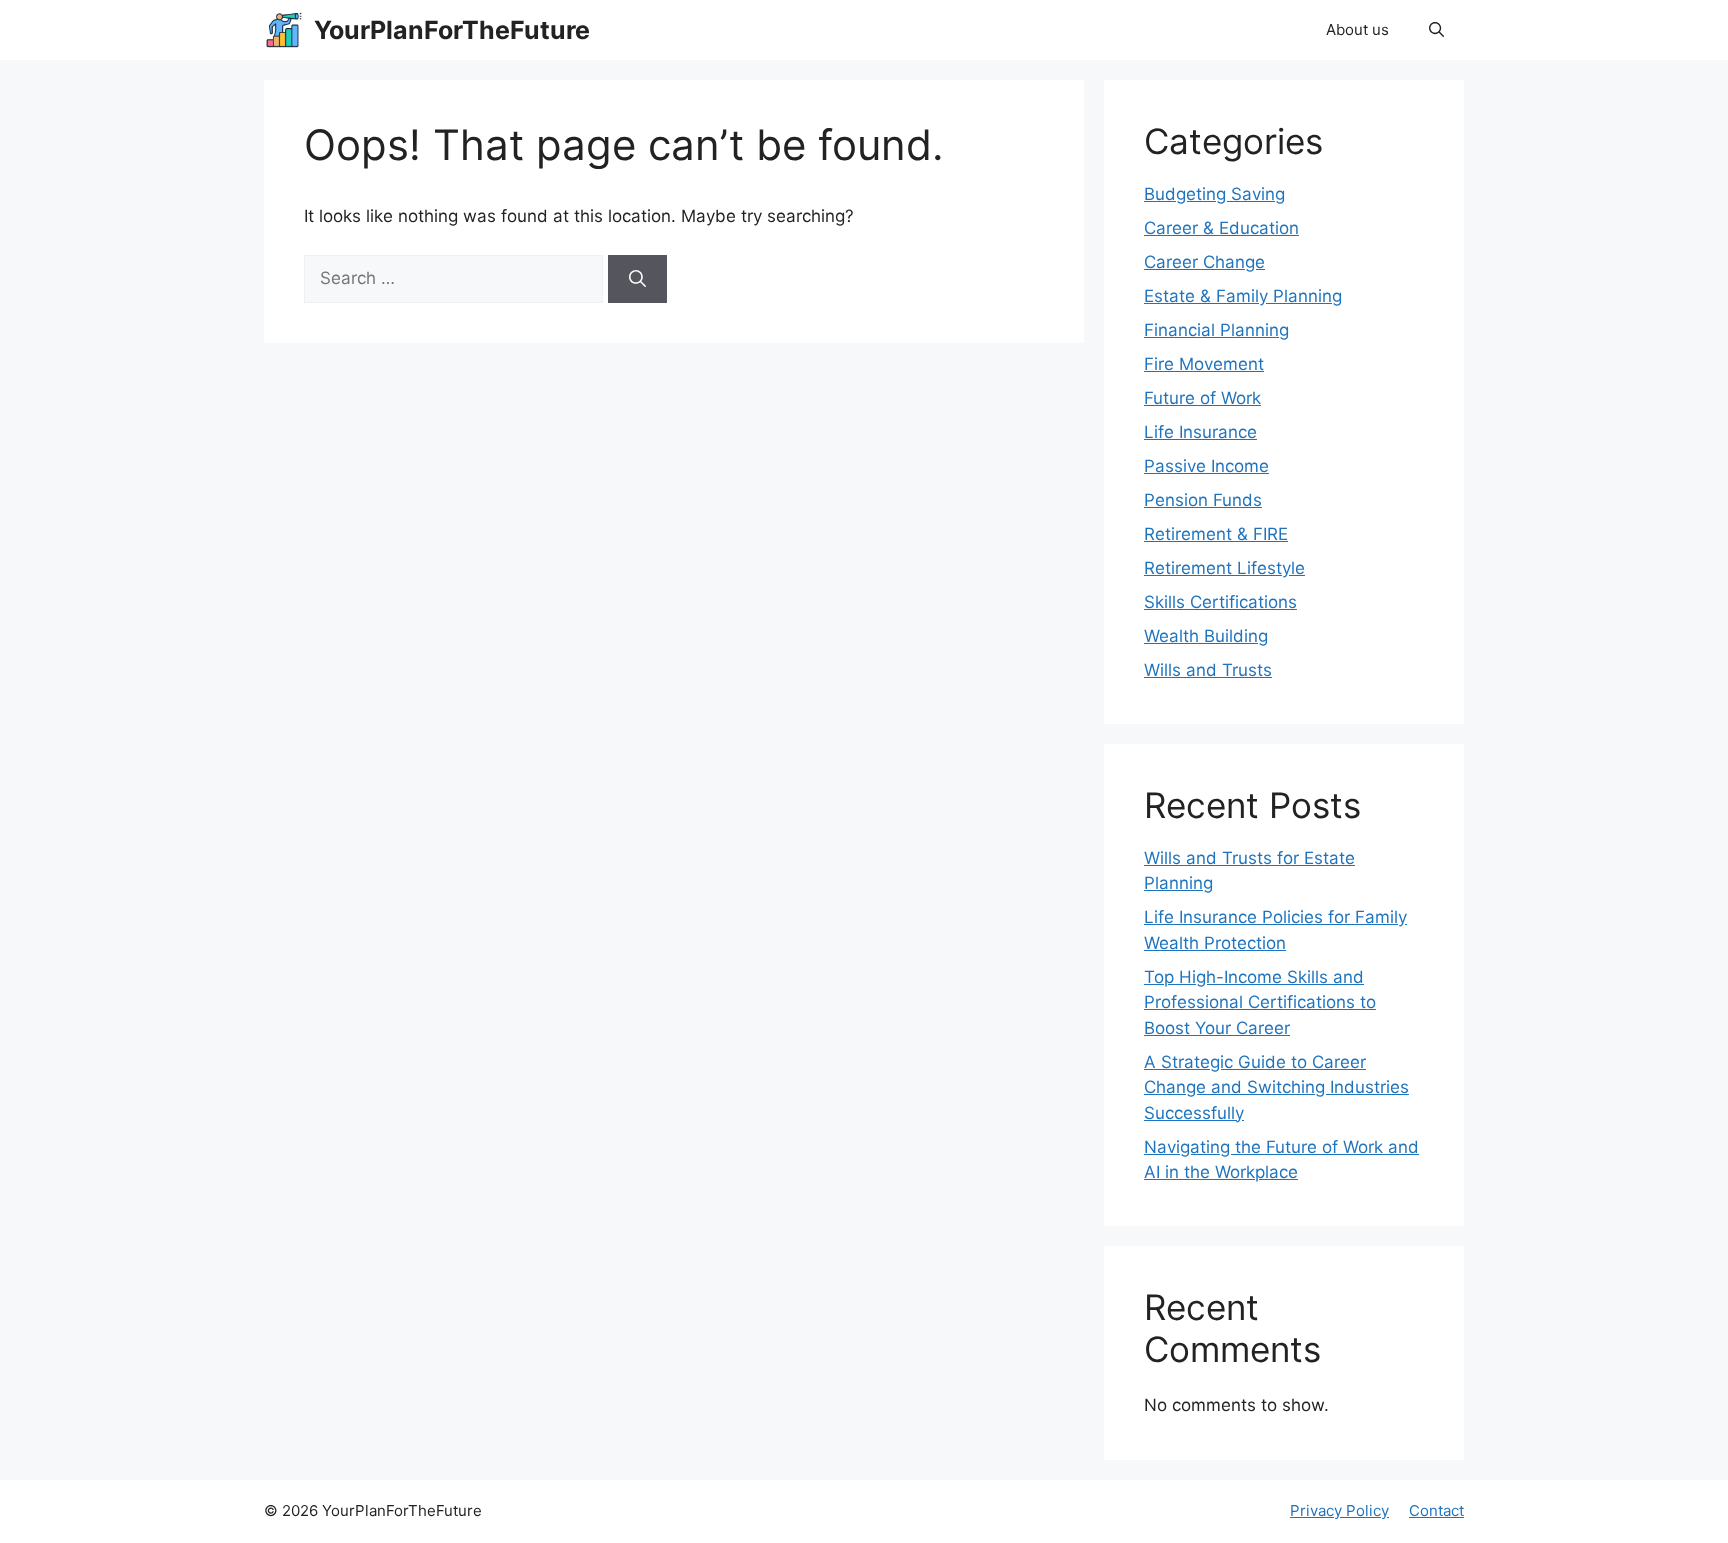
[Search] (637, 279)
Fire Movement (1204, 364)
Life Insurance (1200, 432)
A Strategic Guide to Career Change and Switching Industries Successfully (1276, 1087)
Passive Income (1206, 466)
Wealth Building (1206, 636)
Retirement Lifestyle (1224, 568)
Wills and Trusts (1208, 670)
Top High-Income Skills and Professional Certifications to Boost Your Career (1260, 1002)
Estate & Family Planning (1243, 296)
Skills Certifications (1220, 602)
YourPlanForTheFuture (452, 30)
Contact (1436, 1510)
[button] (1436, 30)
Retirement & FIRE (1216, 534)
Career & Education (1221, 228)
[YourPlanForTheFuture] (284, 30)
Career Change (1204, 262)
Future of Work (1202, 398)
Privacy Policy (1339, 1510)
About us (1357, 29)
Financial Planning (1216, 330)
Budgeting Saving (1214, 194)
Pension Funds (1203, 500)
